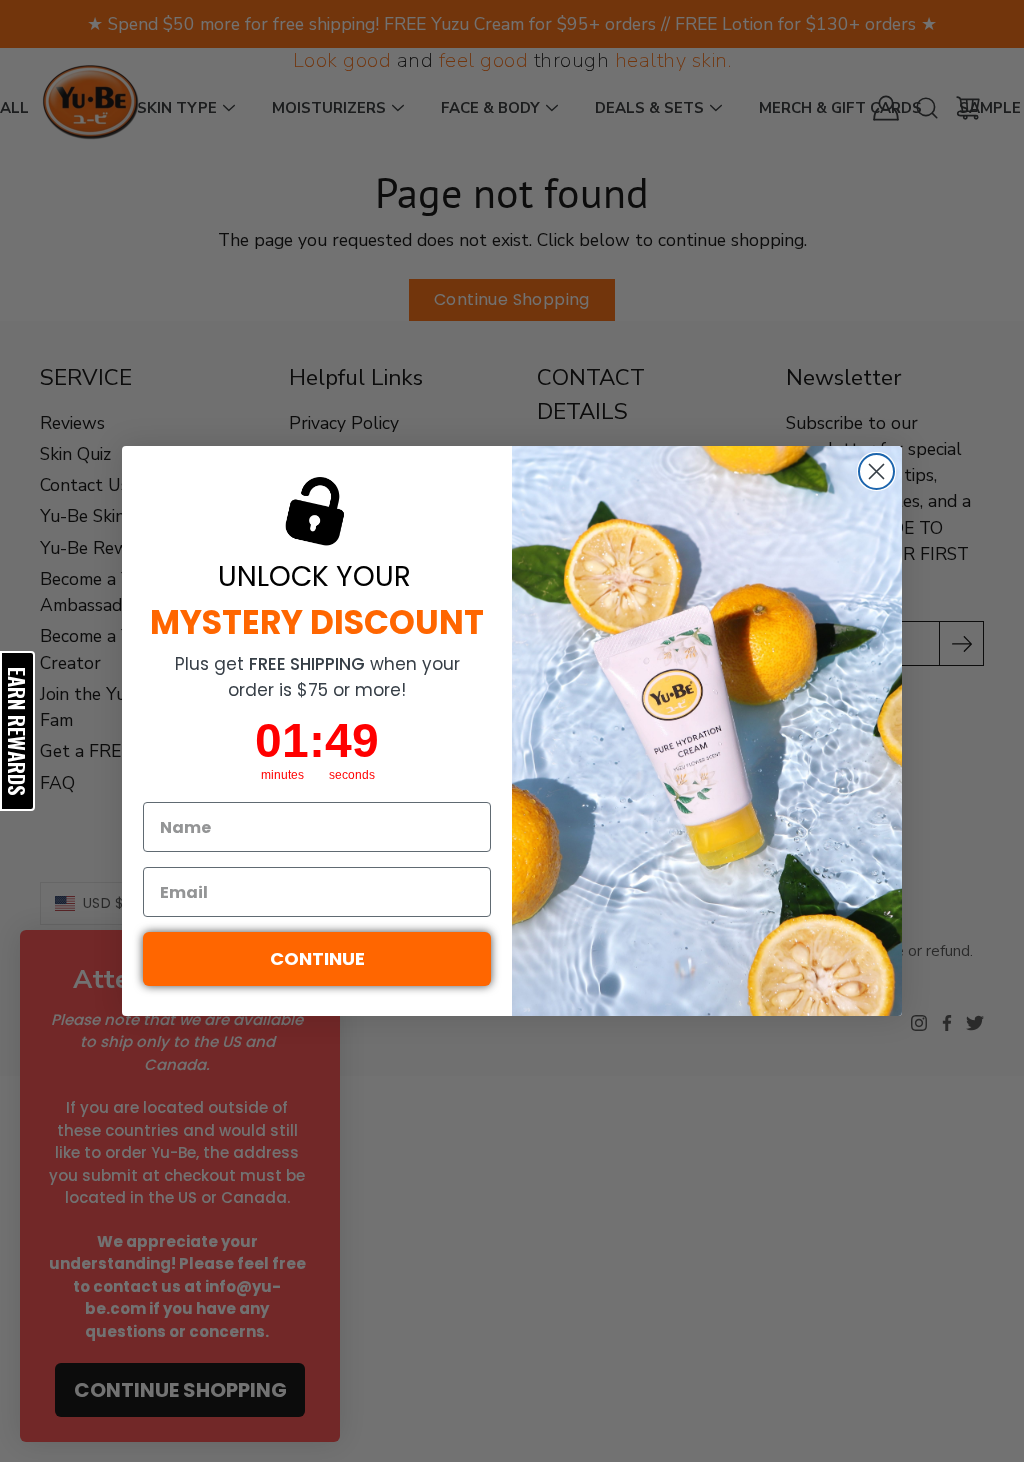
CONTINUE (317, 958)
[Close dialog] (876, 471)
